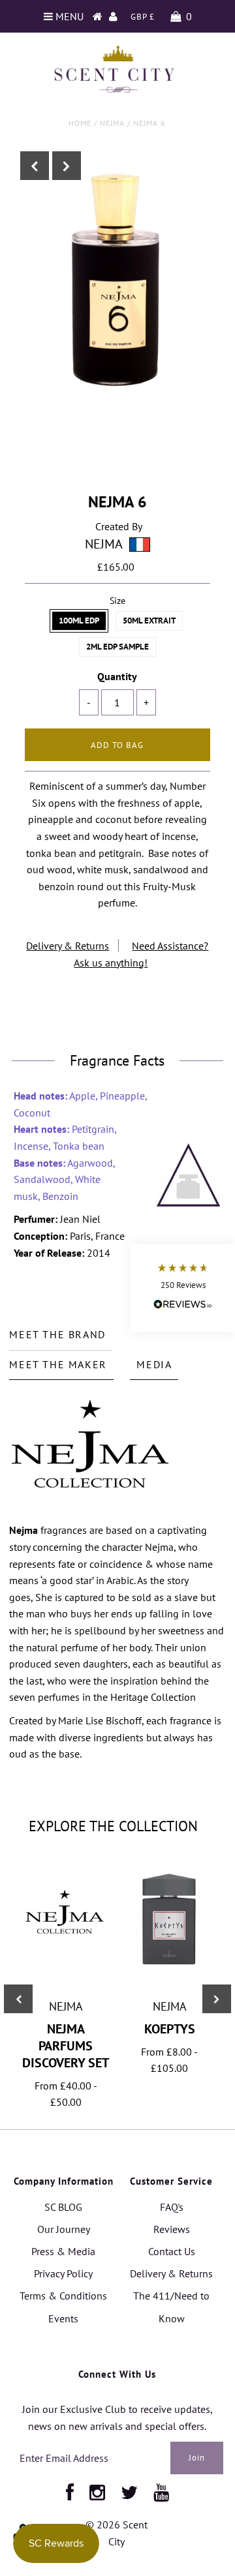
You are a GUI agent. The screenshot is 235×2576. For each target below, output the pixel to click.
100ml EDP (79, 621)
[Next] (67, 166)
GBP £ (143, 17)
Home (80, 123)
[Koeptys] (169, 1975)
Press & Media (63, 2251)
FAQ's (172, 2207)
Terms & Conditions (63, 2296)
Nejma (112, 123)
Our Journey (64, 2229)
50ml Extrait (149, 621)
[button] (183, 1288)
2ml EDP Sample (117, 647)
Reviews (172, 2229)
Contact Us (172, 2251)
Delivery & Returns (68, 946)
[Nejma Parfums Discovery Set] (66, 1960)
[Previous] (35, 166)
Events (63, 2318)
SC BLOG (63, 2207)
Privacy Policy (63, 2273)
